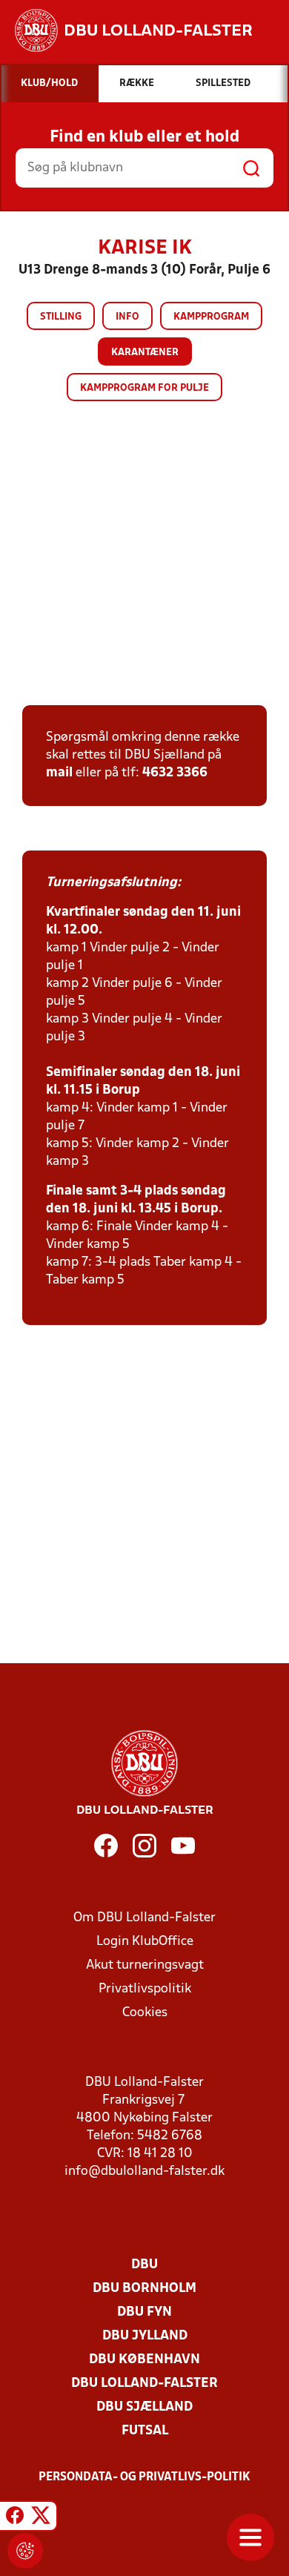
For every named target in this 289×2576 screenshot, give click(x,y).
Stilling (61, 317)
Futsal (145, 2431)
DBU (144, 2265)
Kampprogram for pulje (144, 388)
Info (127, 317)
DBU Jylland (145, 2336)
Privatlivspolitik (145, 1989)
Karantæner (145, 353)
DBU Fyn (144, 2312)
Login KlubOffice (145, 1942)
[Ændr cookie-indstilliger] (25, 2551)
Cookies (145, 2013)
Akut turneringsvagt (145, 1965)
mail (59, 773)
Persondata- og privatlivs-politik (144, 2477)
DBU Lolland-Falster (144, 2384)
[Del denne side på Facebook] (15, 2518)
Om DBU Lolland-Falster (144, 1918)
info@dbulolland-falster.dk (144, 2172)
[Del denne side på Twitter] (41, 2518)
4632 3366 (175, 773)
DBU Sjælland (144, 2407)
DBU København (144, 2360)
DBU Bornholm (144, 2289)
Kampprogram (211, 317)
